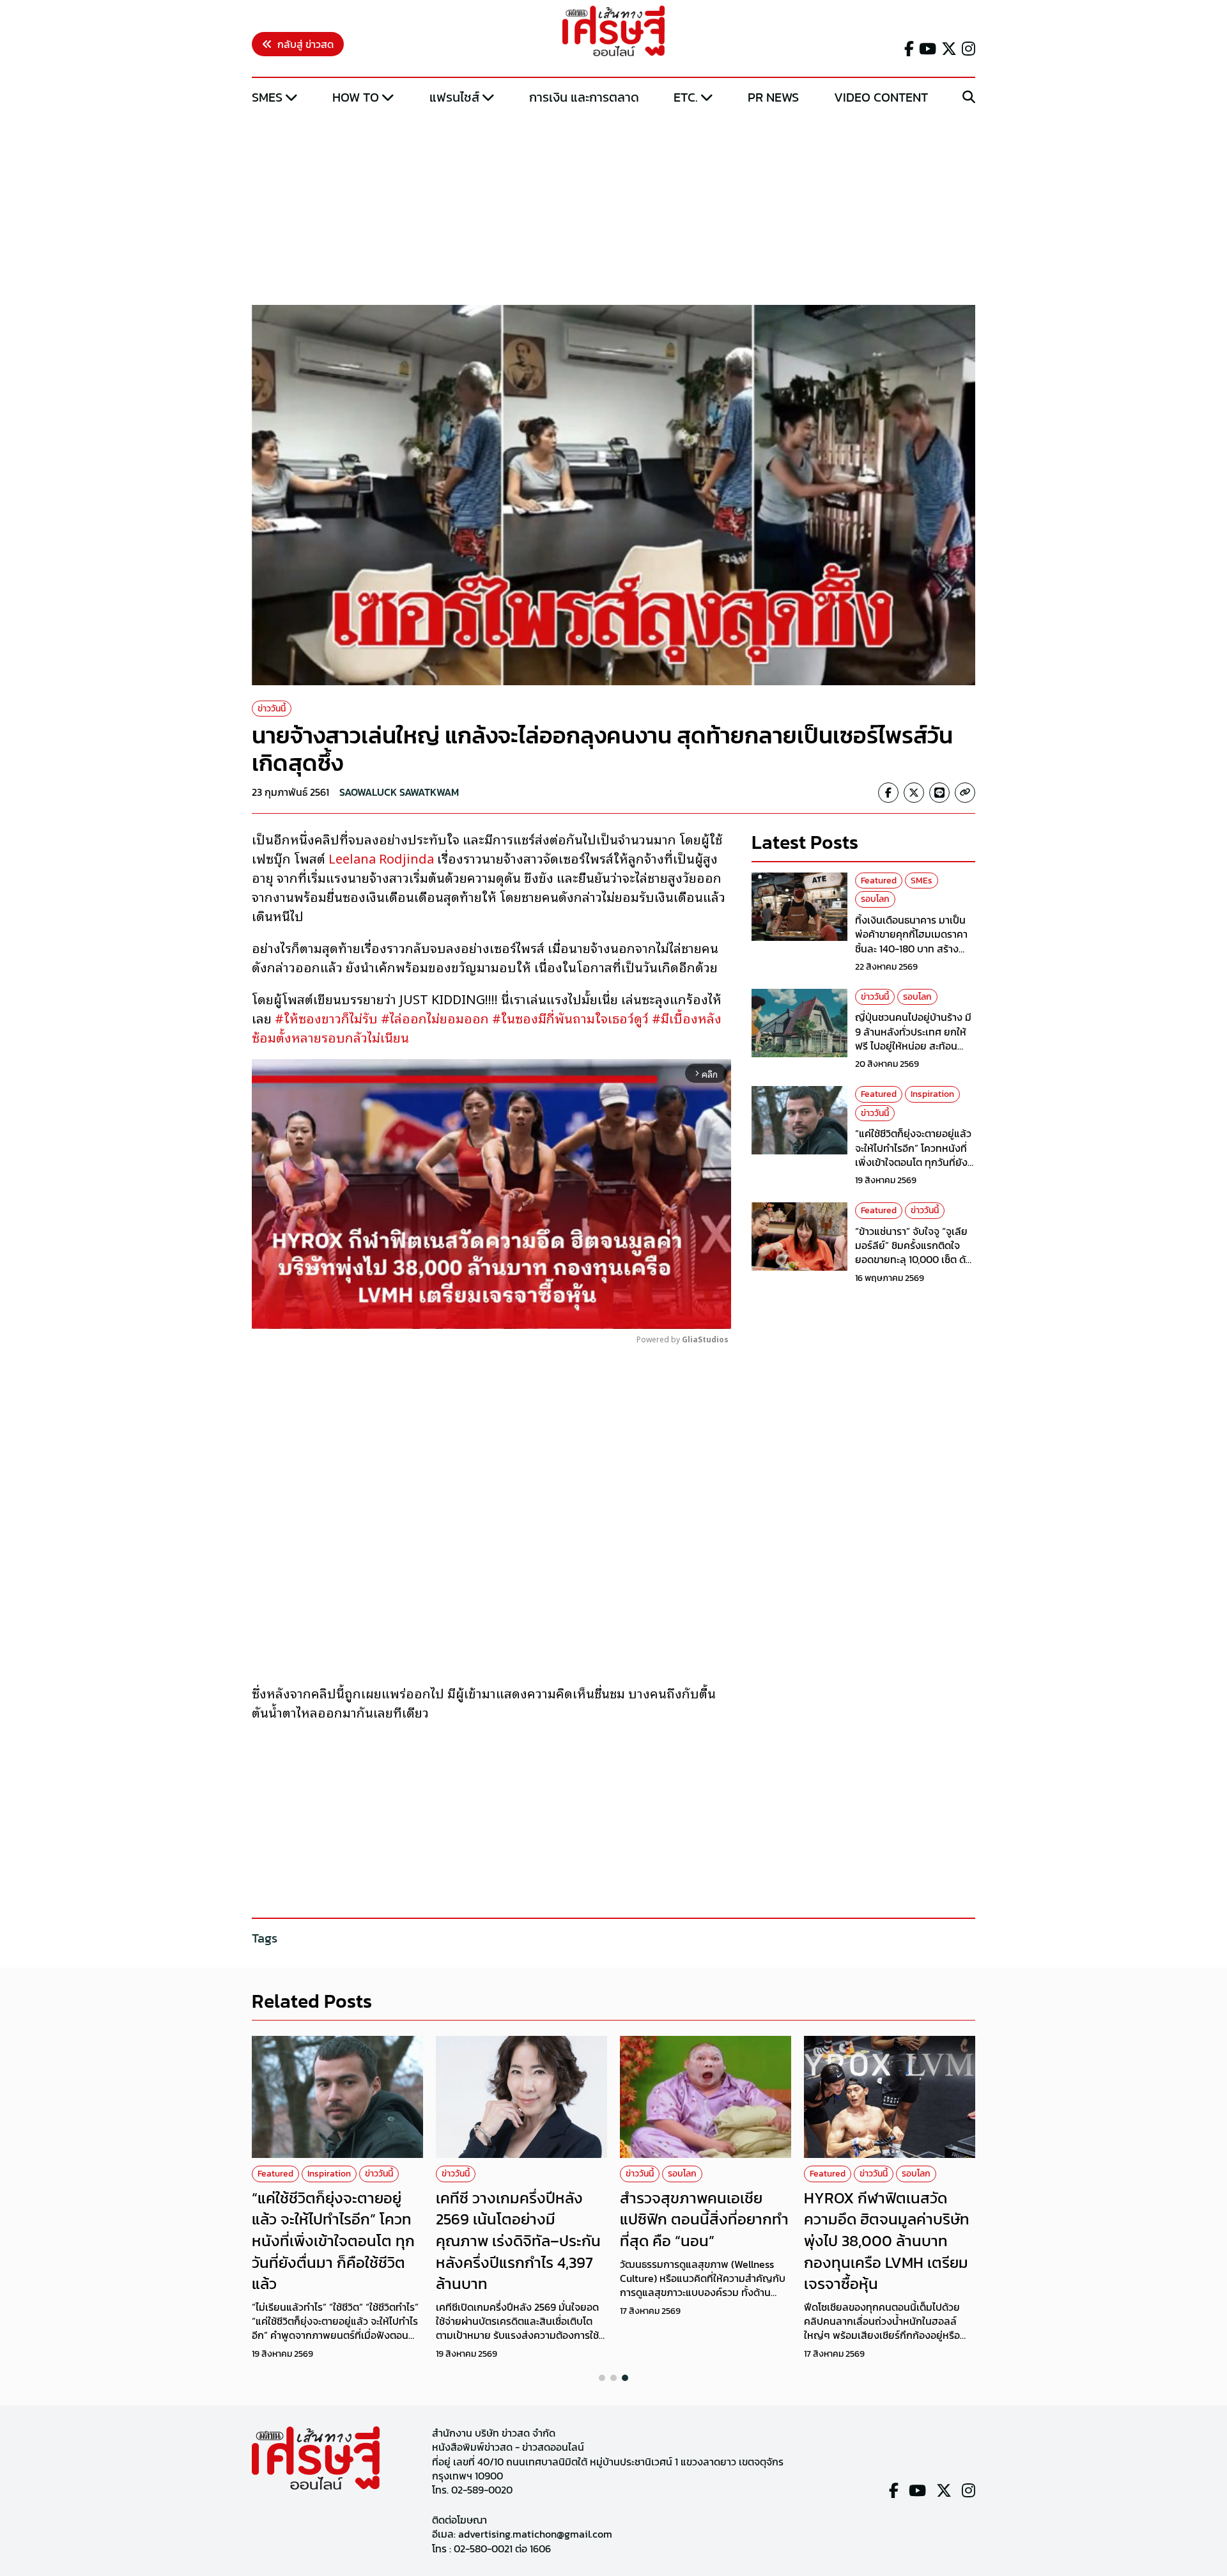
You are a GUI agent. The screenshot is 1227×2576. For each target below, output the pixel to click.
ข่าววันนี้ (272, 709)
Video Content (881, 97)
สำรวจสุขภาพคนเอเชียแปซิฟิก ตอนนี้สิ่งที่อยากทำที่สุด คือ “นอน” (704, 2219)
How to (356, 97)
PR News (773, 97)
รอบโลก (875, 899)
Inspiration (932, 1094)
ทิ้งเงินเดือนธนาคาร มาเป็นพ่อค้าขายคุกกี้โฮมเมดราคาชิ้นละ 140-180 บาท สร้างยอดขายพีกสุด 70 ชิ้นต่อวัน (912, 941)
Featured (879, 881)
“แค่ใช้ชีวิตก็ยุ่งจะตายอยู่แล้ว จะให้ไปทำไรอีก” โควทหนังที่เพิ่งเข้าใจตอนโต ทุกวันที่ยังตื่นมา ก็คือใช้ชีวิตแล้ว (913, 1155)
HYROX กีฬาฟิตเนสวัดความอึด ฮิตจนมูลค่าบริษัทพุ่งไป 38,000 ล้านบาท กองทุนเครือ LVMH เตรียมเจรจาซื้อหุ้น (887, 2241)
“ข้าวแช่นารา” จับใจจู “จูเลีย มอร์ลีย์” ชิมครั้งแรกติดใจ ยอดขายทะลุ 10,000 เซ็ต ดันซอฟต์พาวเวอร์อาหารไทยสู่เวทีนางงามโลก (914, 1260)
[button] (602, 2378)
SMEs (267, 97)
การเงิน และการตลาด (584, 97)
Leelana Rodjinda (383, 858)
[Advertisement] (613, 206)
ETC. (686, 97)
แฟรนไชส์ (454, 97)
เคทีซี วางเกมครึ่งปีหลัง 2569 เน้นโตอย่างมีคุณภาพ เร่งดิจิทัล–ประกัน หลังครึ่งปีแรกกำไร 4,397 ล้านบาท (518, 2241)
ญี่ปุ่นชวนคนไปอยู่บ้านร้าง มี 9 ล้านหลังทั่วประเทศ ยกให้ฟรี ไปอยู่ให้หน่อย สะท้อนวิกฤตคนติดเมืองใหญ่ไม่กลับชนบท (915, 1046)
